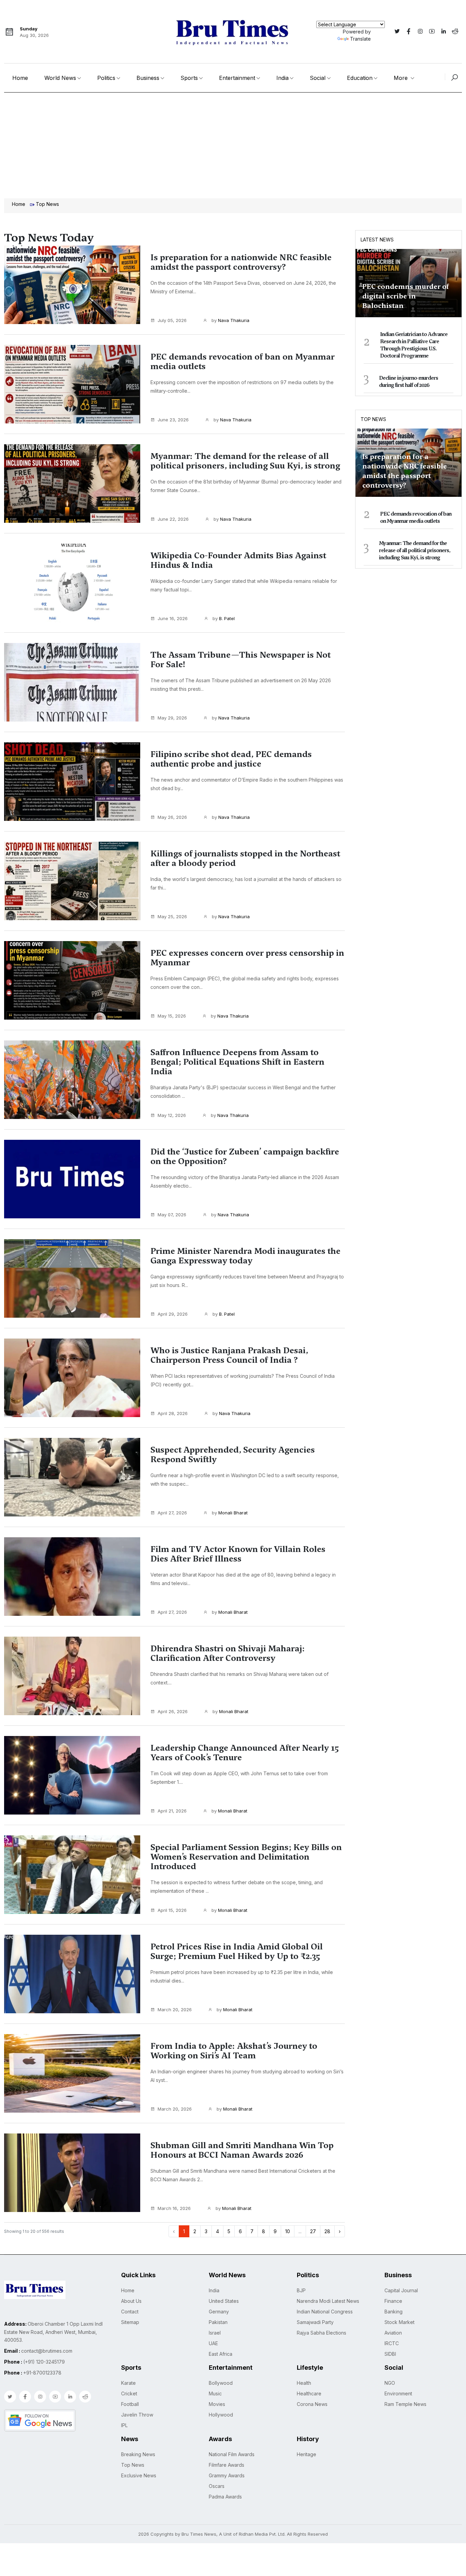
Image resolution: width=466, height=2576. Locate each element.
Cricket (129, 2393)
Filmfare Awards (227, 2465)
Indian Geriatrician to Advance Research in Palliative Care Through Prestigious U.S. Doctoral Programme (414, 345)
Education (360, 78)
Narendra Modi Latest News (328, 2301)
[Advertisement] (233, 144)
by (230, 320)
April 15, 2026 (172, 1910)
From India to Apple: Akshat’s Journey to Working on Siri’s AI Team (234, 2051)
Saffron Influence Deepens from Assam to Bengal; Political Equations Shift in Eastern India (237, 1062)
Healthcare (309, 2393)
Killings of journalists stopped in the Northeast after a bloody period (245, 858)
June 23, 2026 (173, 420)
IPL (124, 2425)
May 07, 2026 (172, 1215)
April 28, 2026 (173, 1413)
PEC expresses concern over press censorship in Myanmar (247, 958)
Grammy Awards (227, 2475)
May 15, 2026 (172, 1016)
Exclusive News (139, 2475)
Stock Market (399, 2322)
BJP (301, 2290)
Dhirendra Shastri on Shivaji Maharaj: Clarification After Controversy (228, 1653)
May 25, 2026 (172, 916)
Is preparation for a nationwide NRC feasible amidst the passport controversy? (241, 262)
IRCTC (392, 2343)
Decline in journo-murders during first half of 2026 (409, 382)
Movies (217, 2404)
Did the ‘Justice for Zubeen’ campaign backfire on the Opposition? (245, 1157)
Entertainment (237, 78)
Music (215, 2393)
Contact (130, 2312)
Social (318, 78)
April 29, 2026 (173, 1314)
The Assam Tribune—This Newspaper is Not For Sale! (241, 660)
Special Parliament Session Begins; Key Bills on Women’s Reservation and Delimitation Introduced (246, 1857)
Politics (106, 78)
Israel (215, 2333)
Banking (394, 2312)
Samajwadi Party (315, 2322)
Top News (373, 419)
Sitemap (130, 2322)
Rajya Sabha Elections (322, 2333)
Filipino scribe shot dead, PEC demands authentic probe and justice (231, 759)
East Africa (221, 2354)
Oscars (217, 2486)
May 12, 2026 (172, 1115)
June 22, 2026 (173, 519)
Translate (360, 39)
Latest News (377, 240)
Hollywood (221, 2415)
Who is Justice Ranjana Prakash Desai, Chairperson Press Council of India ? (229, 1355)
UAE (213, 2343)
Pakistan (218, 2322)
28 (327, 2231)
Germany (219, 2312)
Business (148, 78)
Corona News (312, 2404)
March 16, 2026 (174, 2208)
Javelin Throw (137, 2415)
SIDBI (390, 2354)
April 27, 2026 (172, 1513)
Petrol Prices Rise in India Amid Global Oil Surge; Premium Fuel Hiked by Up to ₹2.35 (237, 1951)
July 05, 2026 (172, 320)
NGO (390, 2383)
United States (224, 2301)
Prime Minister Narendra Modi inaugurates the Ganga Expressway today (245, 1256)
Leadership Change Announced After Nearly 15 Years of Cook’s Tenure (245, 1753)
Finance (393, 2301)
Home (20, 78)
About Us (131, 2301)
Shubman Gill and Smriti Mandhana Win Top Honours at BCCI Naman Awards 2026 (242, 2150)
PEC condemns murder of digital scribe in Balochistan (406, 296)
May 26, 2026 (172, 817)
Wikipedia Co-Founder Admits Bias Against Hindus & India (238, 560)
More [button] (402, 78)
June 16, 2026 (173, 618)
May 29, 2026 (172, 718)
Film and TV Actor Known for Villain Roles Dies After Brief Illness (238, 1554)
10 (288, 2231)
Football (130, 2404)
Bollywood (221, 2383)
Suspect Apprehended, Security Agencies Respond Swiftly (233, 1455)
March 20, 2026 (175, 2010)
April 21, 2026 (172, 1811)
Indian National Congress (325, 2312)
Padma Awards (225, 2497)
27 (313, 2231)
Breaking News (138, 2454)
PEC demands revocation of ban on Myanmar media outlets (243, 362)
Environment (398, 2393)
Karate (128, 2383)
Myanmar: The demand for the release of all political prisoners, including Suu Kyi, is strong (245, 461)
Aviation (393, 2333)
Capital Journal (401, 2290)
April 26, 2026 (173, 1711)
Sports (189, 78)
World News (60, 78)
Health (304, 2383)
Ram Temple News (405, 2404)
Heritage (307, 2454)
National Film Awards (232, 2454)
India (282, 78)
